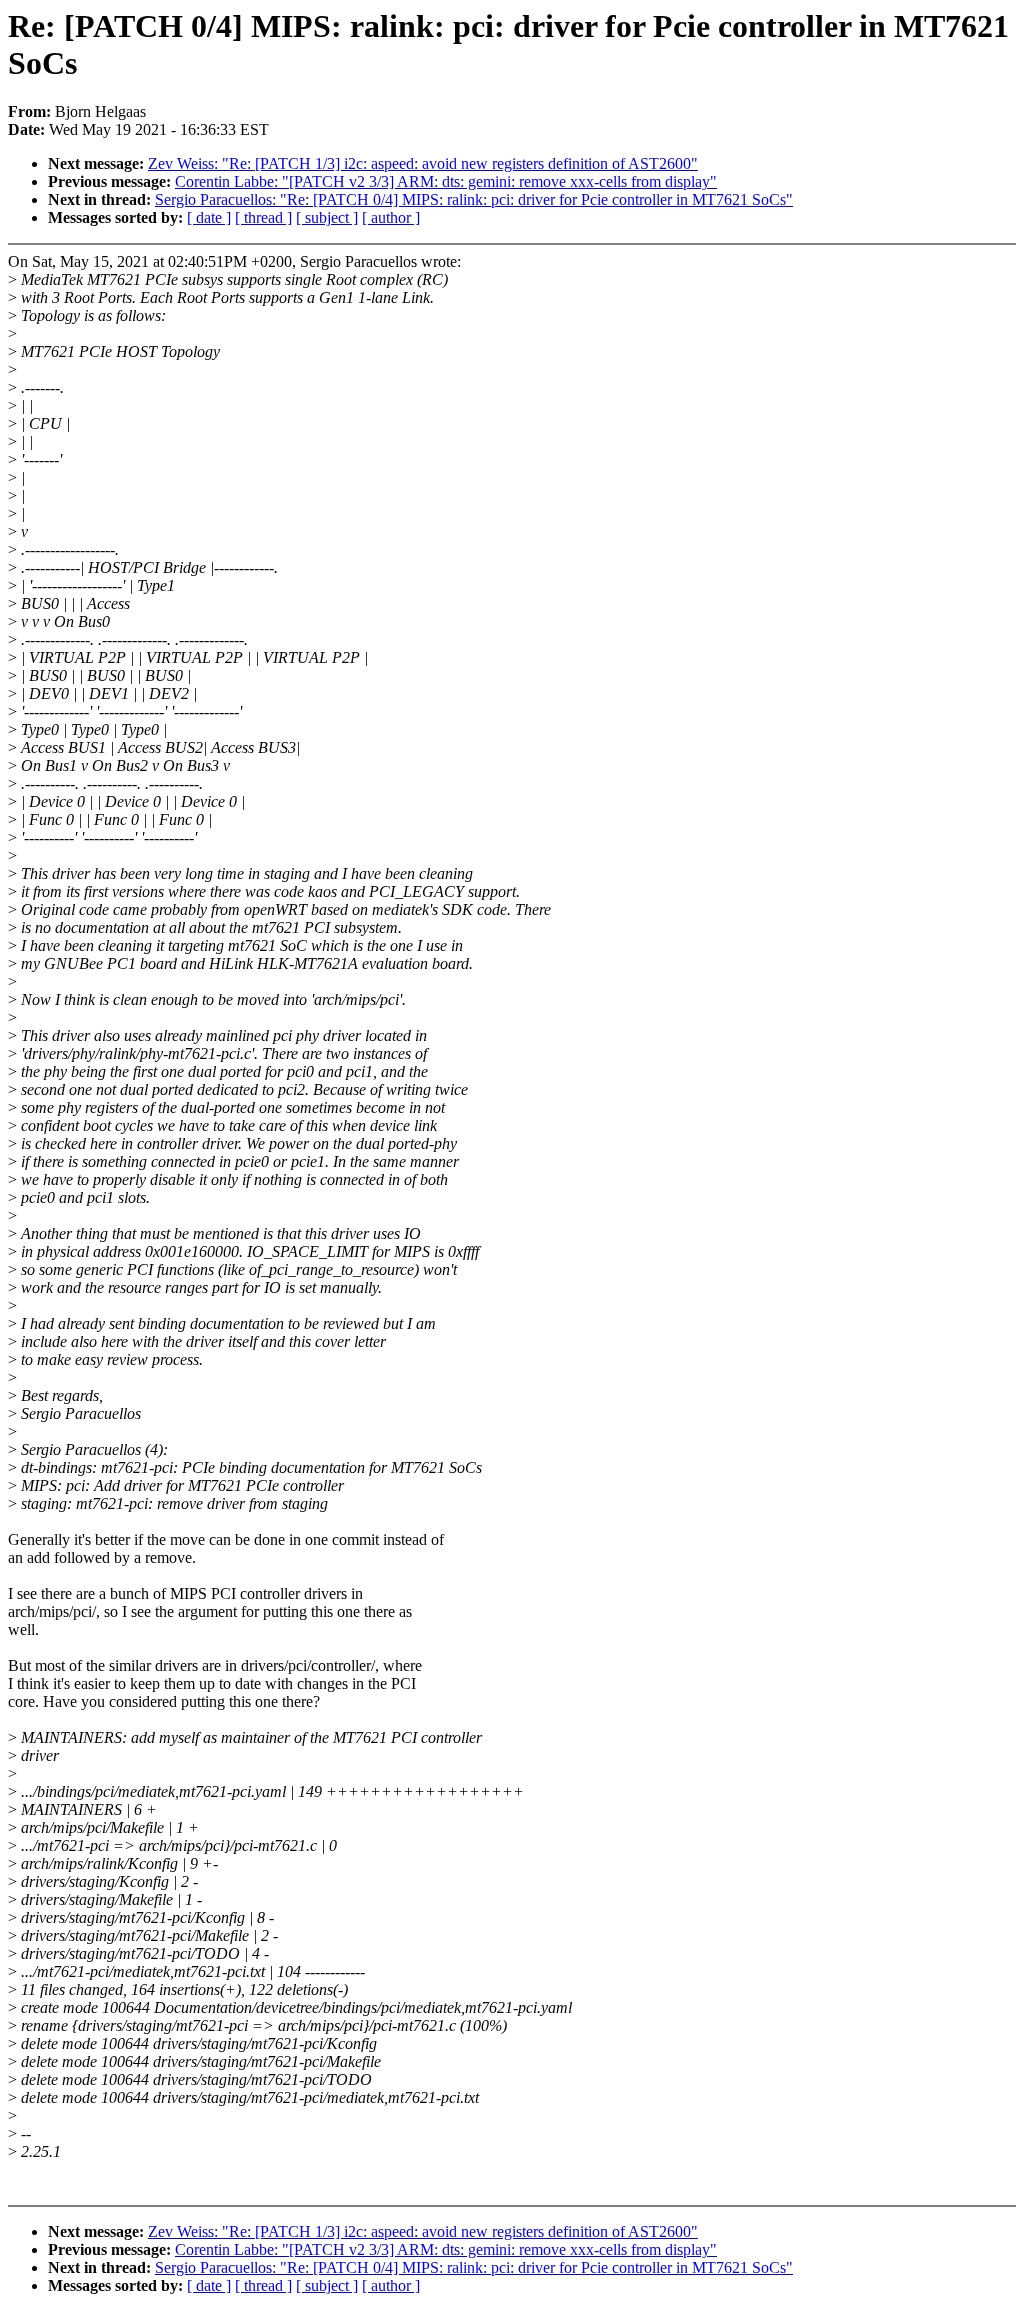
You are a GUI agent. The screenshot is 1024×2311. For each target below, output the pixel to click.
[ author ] (391, 217)
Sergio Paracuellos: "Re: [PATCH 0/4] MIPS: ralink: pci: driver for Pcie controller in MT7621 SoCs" (474, 199)
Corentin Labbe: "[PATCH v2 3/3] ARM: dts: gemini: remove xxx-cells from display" (446, 181)
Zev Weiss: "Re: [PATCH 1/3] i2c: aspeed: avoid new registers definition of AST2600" (423, 163)
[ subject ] (327, 217)
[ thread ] (263, 217)
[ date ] (209, 217)
